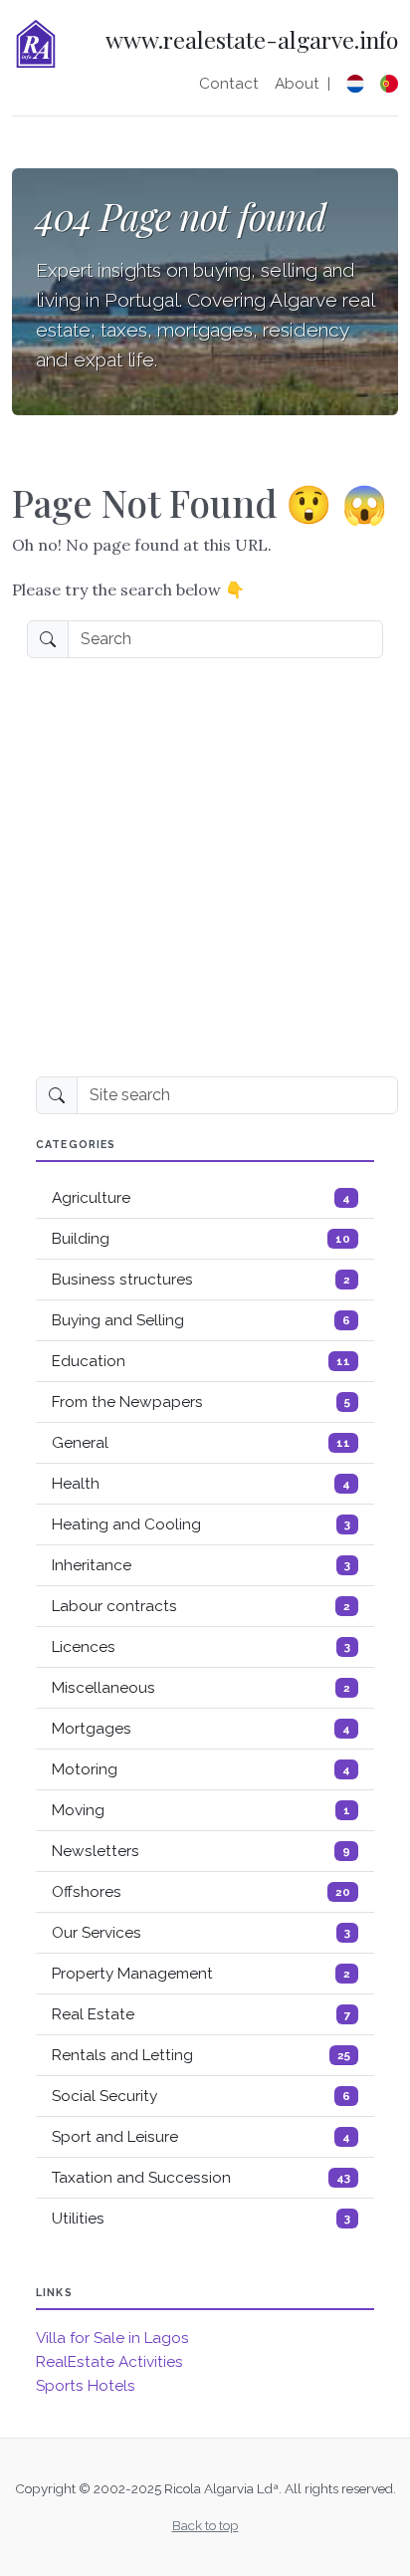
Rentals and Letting (201, 2055)
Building (201, 1239)
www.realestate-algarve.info (252, 40)
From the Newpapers (201, 1402)
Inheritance (201, 1565)
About (297, 84)
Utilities (201, 2219)
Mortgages (201, 1729)
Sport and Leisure (201, 2137)
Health (201, 1484)
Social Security (201, 2096)
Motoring (201, 1769)
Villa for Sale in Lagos (112, 2338)
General (201, 1443)
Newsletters (201, 1851)
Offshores (201, 1892)
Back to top (205, 2525)
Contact (229, 84)
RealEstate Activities (109, 2362)
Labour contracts (201, 1606)
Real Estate (201, 2014)
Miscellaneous (201, 1688)
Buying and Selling (201, 1320)
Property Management (201, 1974)
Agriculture (201, 1198)
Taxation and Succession (201, 2178)
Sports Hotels (86, 2386)
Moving (201, 1810)
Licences (201, 1647)
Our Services (201, 1933)
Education (201, 1361)
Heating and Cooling (201, 1524)
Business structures (201, 1280)
